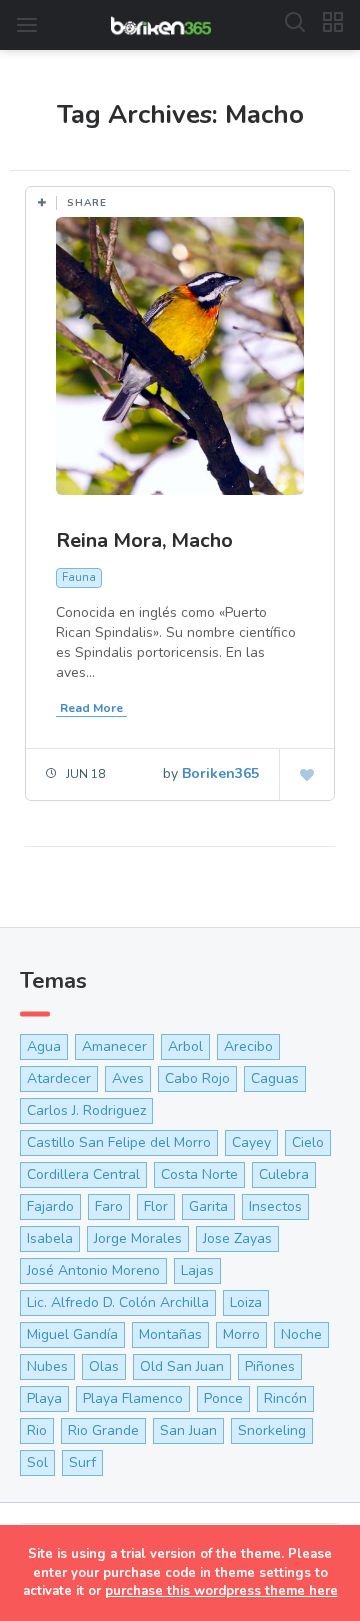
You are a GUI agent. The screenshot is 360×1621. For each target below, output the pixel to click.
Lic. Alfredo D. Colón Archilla (118, 1302)
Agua (44, 1046)
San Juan (188, 1430)
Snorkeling (272, 1430)
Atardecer (59, 1078)
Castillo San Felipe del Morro (119, 1142)
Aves (128, 1078)
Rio (37, 1430)
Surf (82, 1462)
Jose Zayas (237, 1238)
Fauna (79, 577)
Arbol (185, 1046)
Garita (208, 1206)
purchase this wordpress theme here (221, 1591)
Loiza (246, 1302)
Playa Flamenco (133, 1398)
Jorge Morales (138, 1238)
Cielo (308, 1142)
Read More (91, 708)
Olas (104, 1366)
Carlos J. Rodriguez (86, 1110)
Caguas (275, 1078)
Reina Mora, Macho (144, 540)
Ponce (223, 1398)
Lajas (197, 1270)
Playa (44, 1398)
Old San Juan (182, 1366)
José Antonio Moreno (93, 1270)
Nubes (47, 1366)
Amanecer (114, 1046)
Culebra (284, 1174)
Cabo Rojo (197, 1078)
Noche (301, 1334)
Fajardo (50, 1206)
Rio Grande (103, 1430)
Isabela (50, 1238)
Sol (37, 1462)
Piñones (270, 1366)
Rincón (285, 1398)
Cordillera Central (83, 1174)
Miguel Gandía (72, 1334)
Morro (241, 1334)
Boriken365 (220, 773)
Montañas (170, 1334)
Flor (156, 1206)
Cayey (251, 1142)
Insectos (275, 1206)
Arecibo (248, 1046)
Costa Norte (199, 1174)
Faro (109, 1206)
